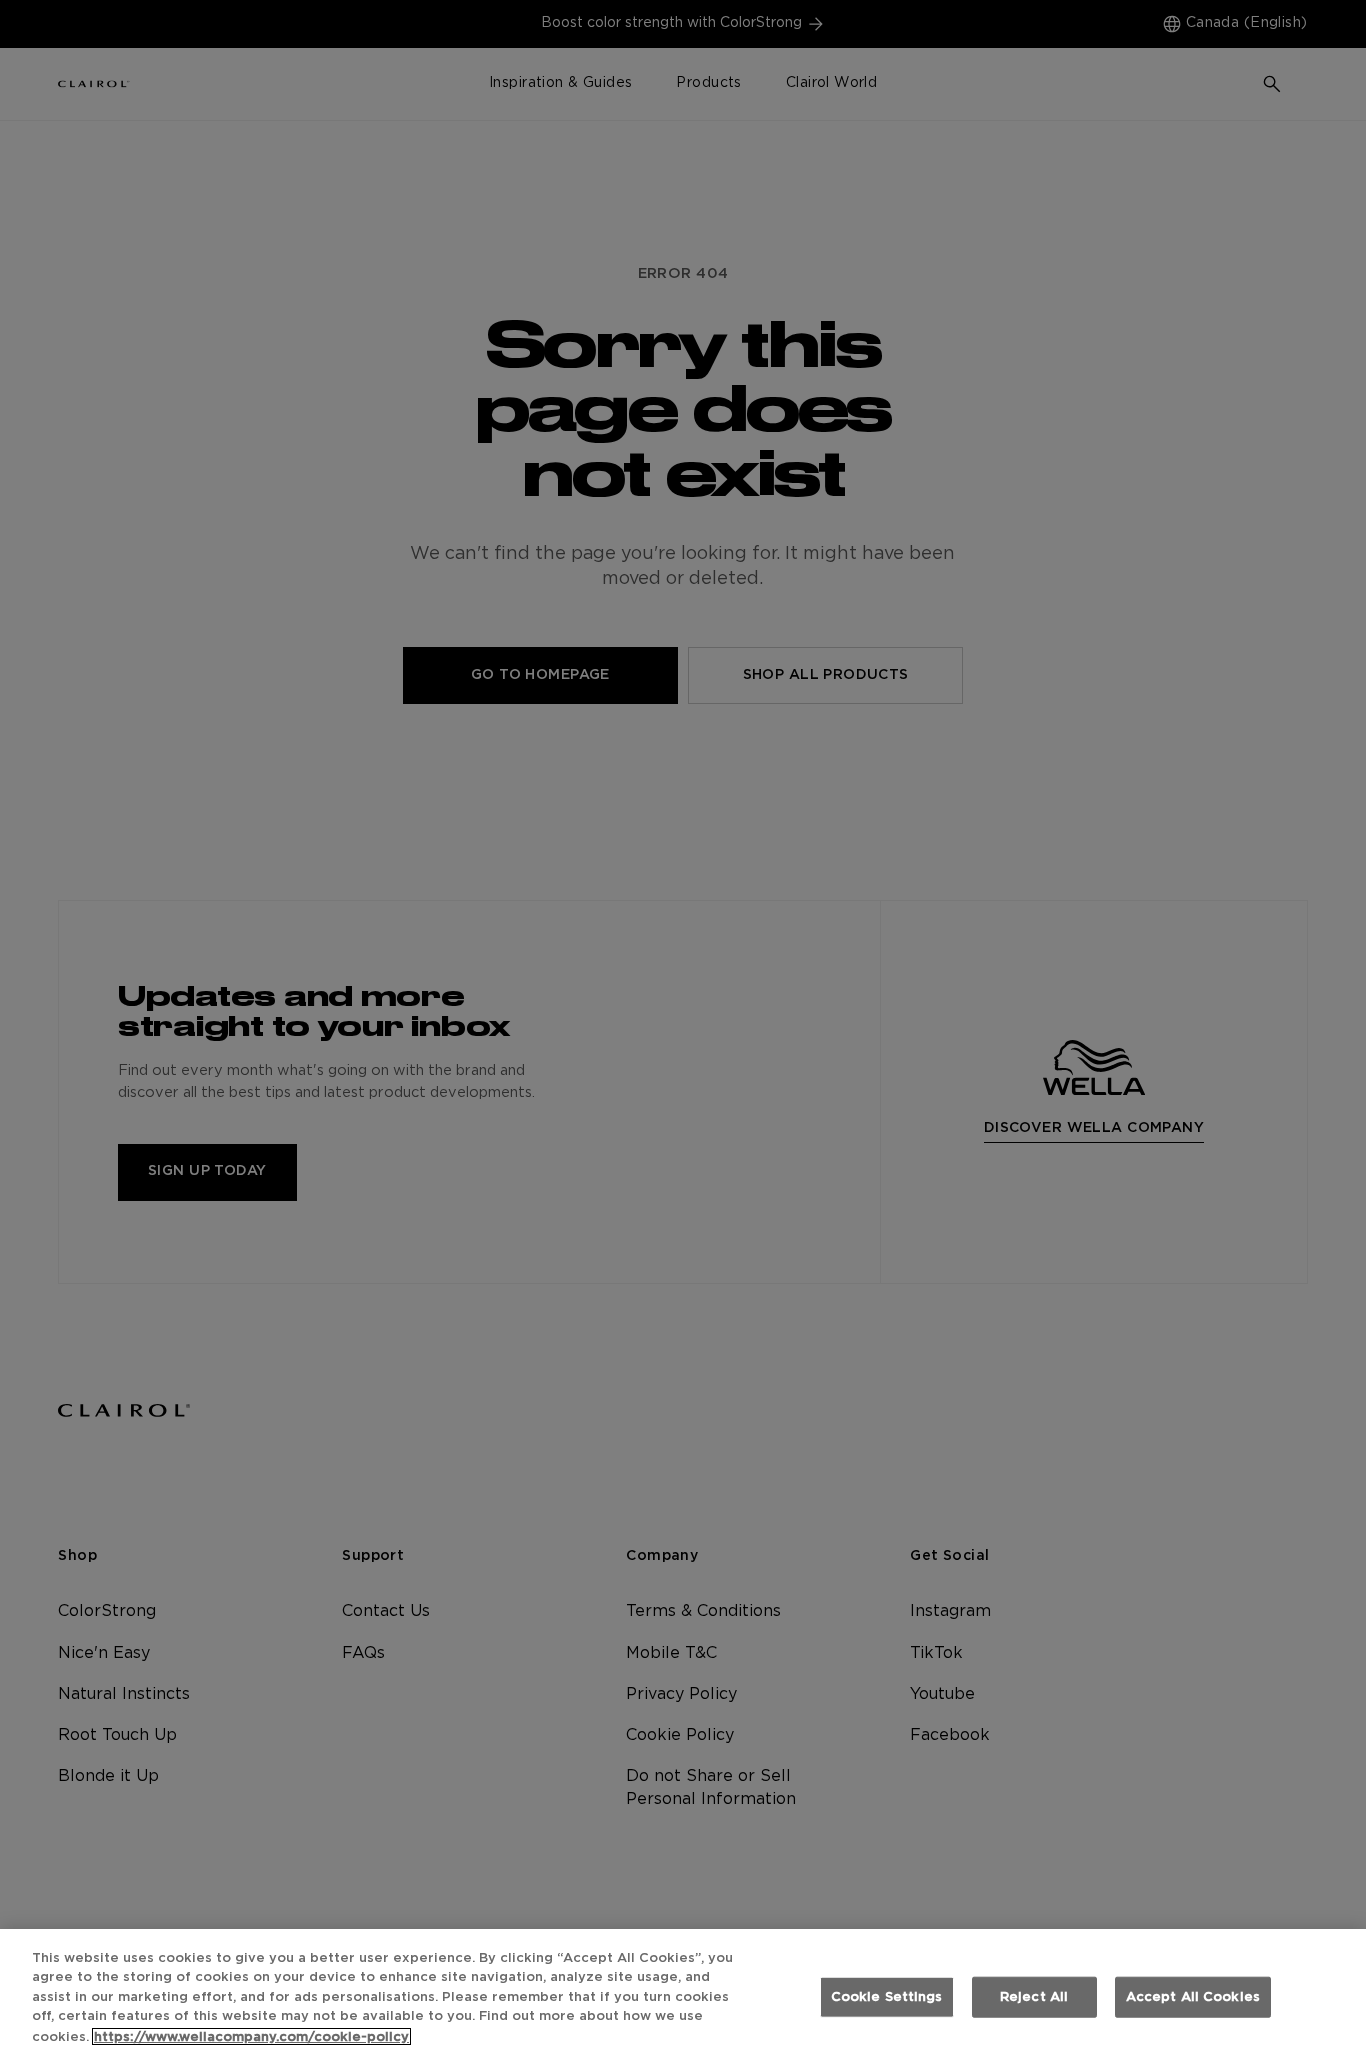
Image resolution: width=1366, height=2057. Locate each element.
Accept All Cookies (1193, 1997)
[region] (683, 1993)
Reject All (1034, 1997)
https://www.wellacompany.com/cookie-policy (251, 2036)
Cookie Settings (887, 1997)
